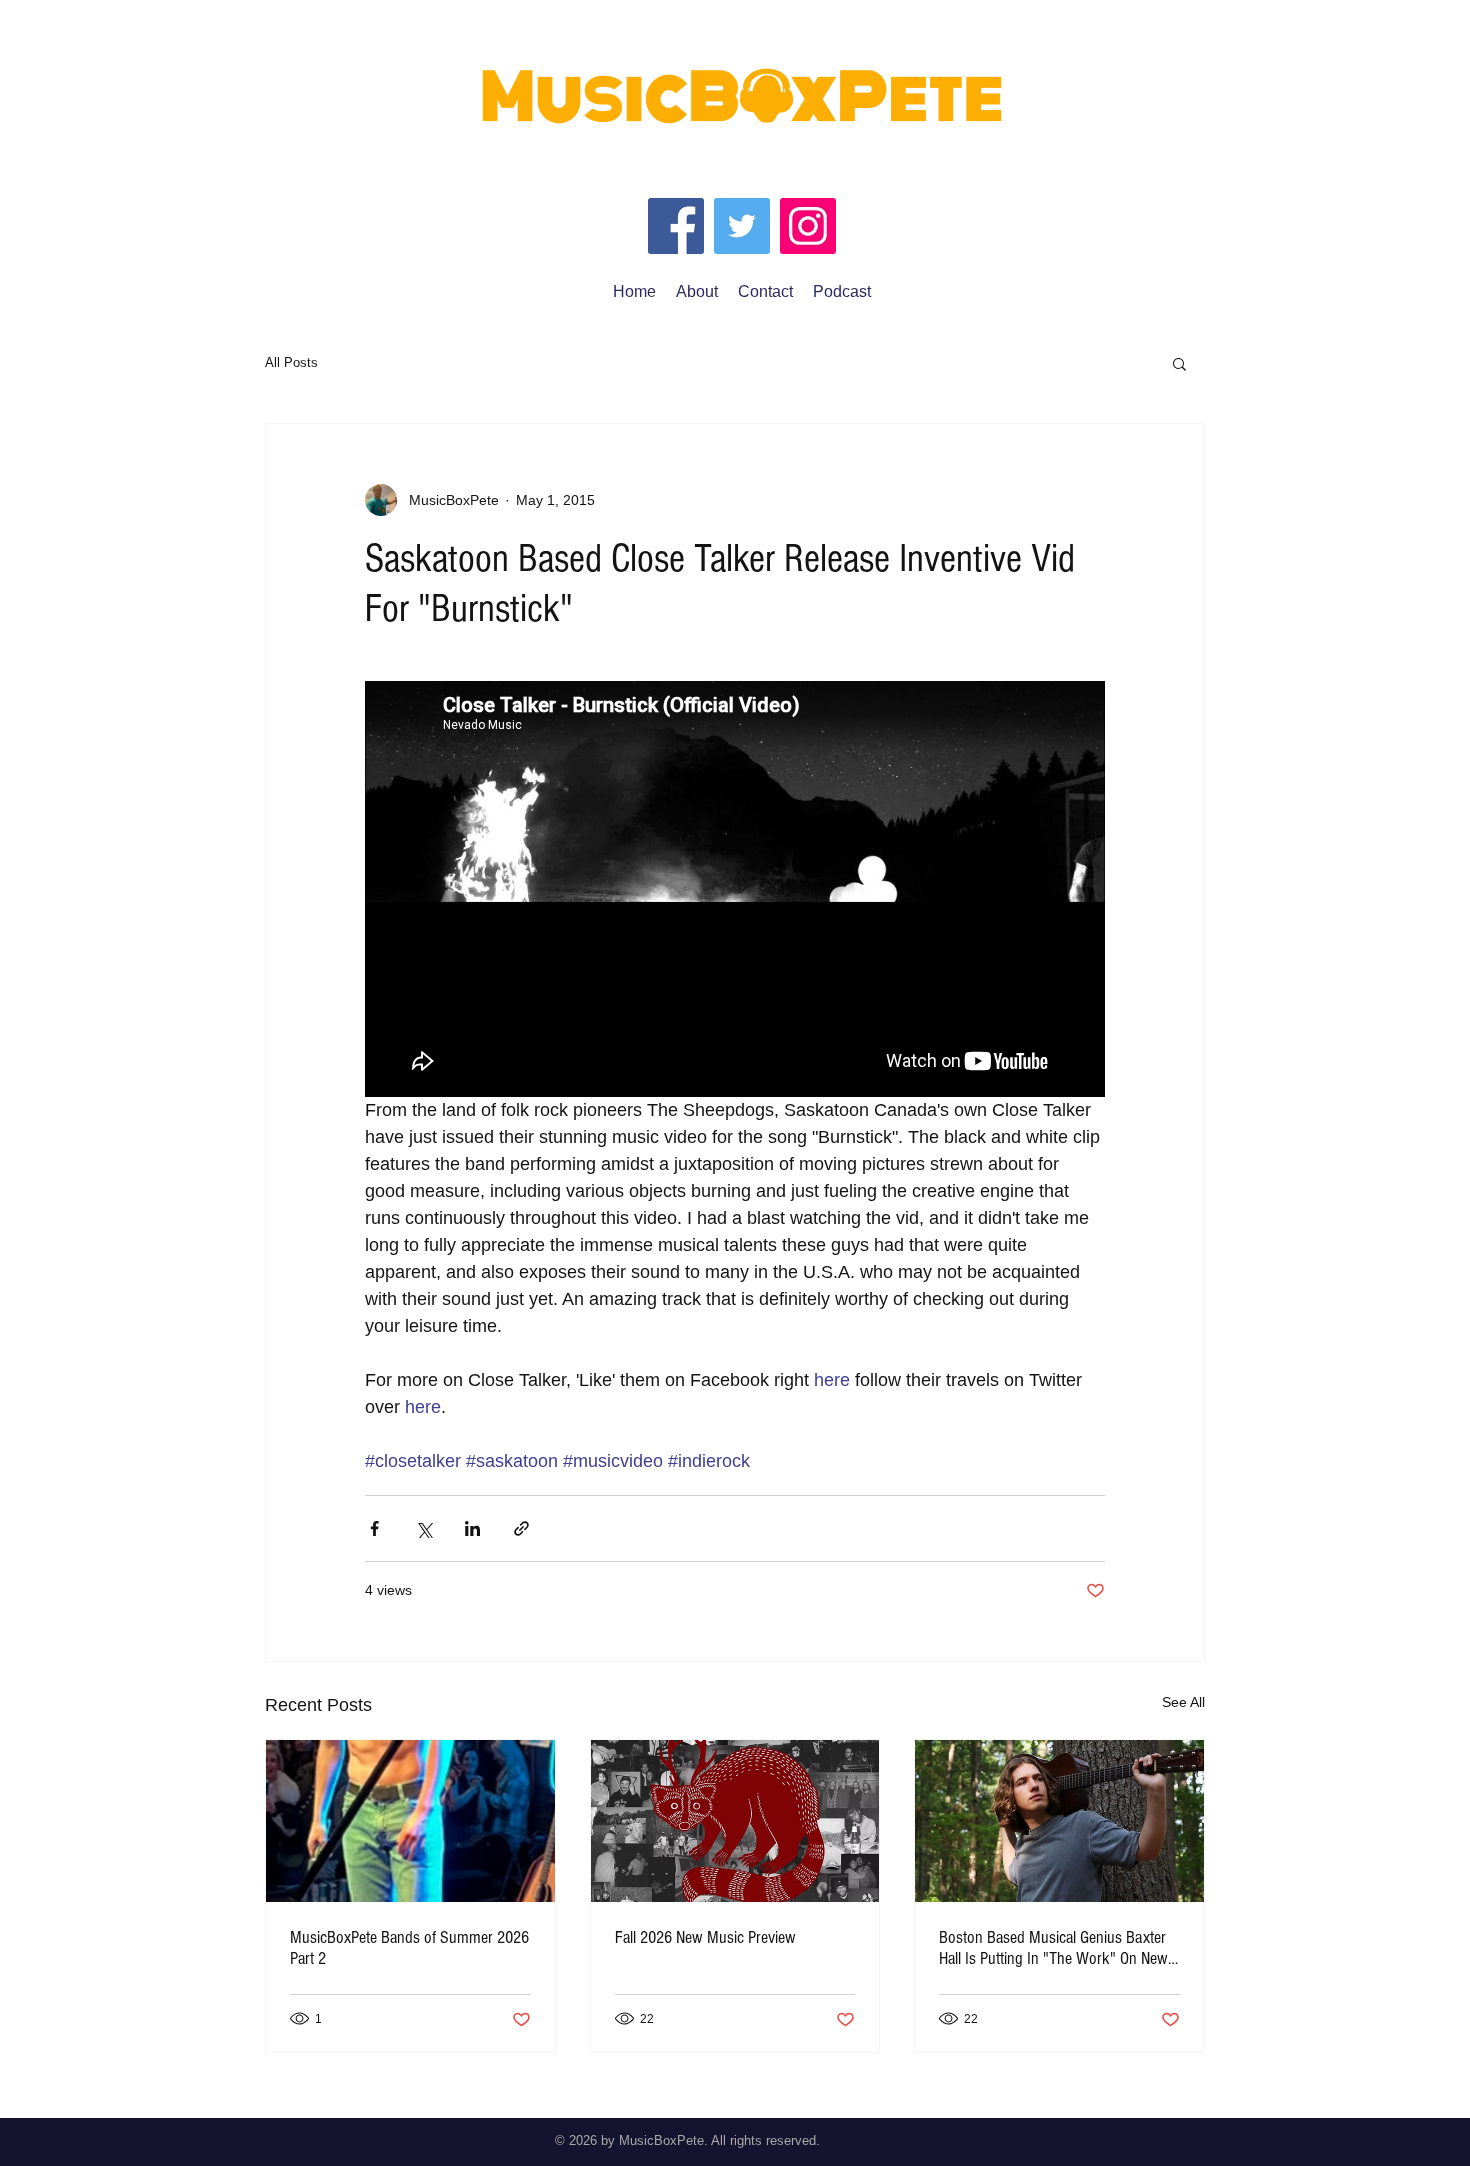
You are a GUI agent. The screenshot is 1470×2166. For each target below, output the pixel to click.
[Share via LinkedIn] (472, 1528)
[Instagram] (808, 226)
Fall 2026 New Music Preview (705, 1937)
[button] (1179, 363)
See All (1183, 1702)
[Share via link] (521, 1528)
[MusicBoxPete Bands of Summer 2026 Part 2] (410, 1821)
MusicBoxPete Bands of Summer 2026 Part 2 (409, 1948)
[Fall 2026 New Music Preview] (735, 1821)
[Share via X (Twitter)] (423, 1528)
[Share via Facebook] (374, 1528)
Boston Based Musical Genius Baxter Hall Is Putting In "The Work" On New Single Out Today (1053, 1948)
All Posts (291, 362)
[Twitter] (742, 226)
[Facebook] (676, 226)
